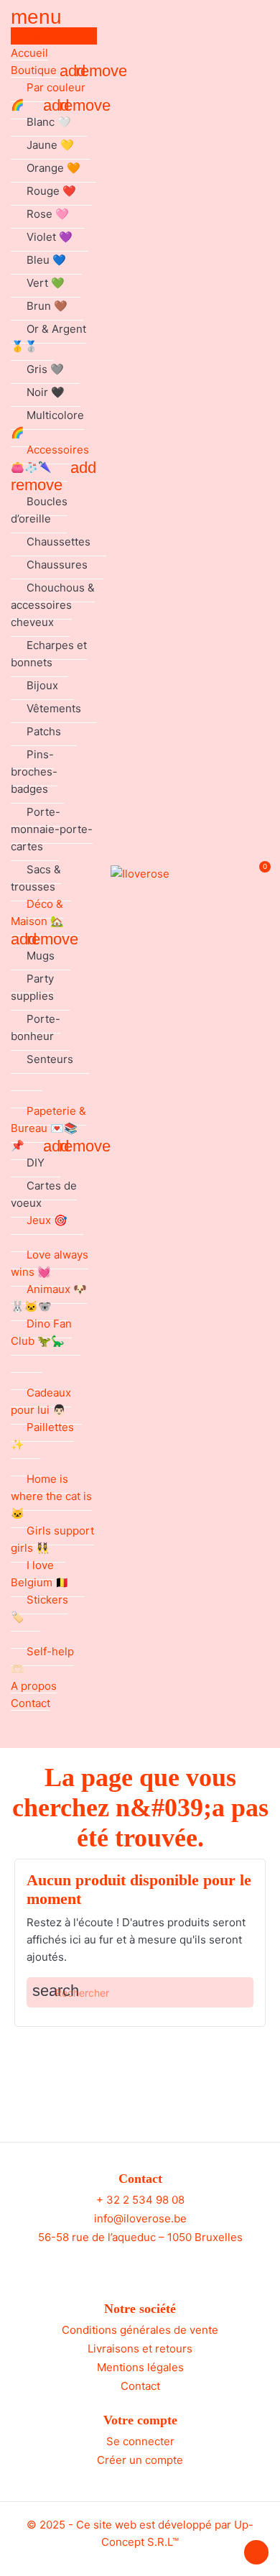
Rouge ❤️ (51, 191)
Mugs (41, 956)
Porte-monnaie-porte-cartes (52, 829)
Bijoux (42, 685)
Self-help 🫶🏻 (42, 1660)
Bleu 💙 (46, 260)
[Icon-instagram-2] (154, 2264)
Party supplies (32, 987)
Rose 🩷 (48, 214)
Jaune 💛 (50, 145)
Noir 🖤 (46, 392)
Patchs (44, 731)
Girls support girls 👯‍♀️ (52, 1539)
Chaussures (57, 565)
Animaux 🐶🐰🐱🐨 (49, 1298)
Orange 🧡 (53, 168)
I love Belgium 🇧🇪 (40, 1574)
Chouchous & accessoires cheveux (53, 605)
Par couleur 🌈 (48, 96)
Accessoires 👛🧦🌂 (50, 458)
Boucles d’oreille (39, 510)
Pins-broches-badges (34, 772)
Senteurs (50, 1059)
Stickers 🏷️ (39, 1608)
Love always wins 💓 (50, 1263)
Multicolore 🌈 (47, 424)
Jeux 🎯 (47, 1220)
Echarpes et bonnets (49, 654)
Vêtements (54, 708)
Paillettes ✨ (42, 1436)
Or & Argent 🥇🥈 (48, 337)
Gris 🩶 (45, 369)
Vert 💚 (46, 283)
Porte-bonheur (36, 1027)
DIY (36, 1163)
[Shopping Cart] (257, 874)
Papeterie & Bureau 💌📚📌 (48, 1128)
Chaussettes (59, 542)
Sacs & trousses (36, 878)
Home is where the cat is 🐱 (51, 1496)
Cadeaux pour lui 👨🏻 (41, 1401)
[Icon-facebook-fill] (127, 2264)
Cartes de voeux (44, 1194)
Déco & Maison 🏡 (37, 912)
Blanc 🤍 (49, 122)
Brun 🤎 (47, 306)
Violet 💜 (50, 237)
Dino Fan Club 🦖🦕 (41, 1332)
